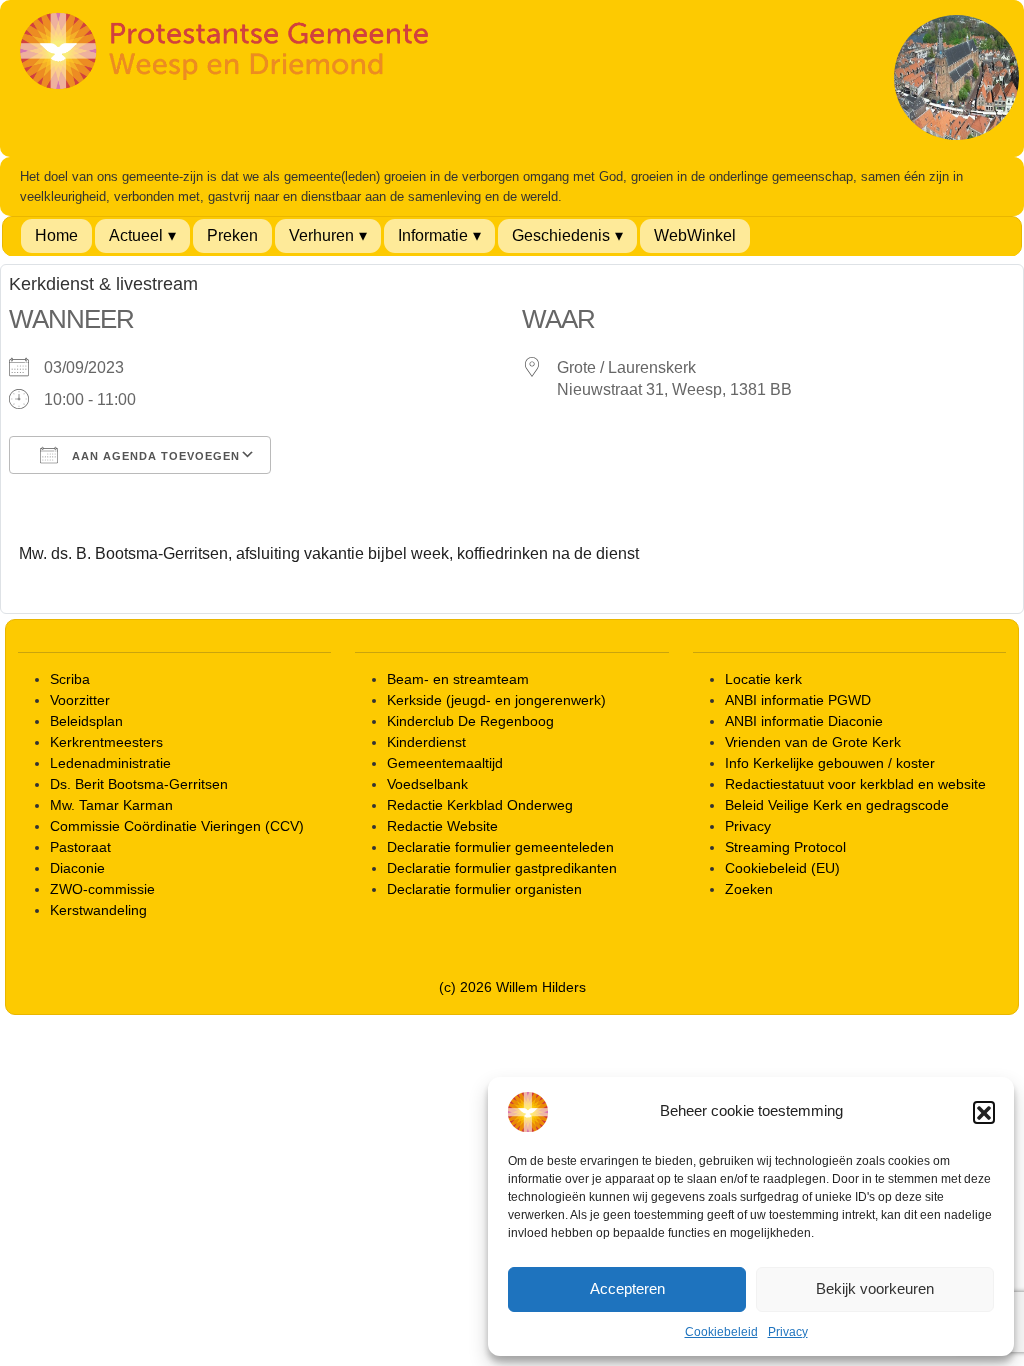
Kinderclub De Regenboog (470, 721)
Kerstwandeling (98, 910)
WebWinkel (695, 235)
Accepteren (627, 1288)
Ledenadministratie (110, 763)
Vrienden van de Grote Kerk (813, 742)
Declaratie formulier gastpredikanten (502, 868)
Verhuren (321, 235)
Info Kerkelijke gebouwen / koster (830, 763)
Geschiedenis (561, 235)
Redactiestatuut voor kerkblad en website (855, 784)
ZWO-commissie (102, 889)
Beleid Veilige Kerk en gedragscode (837, 805)
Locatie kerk (763, 679)
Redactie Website (442, 826)
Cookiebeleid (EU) (782, 868)
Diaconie (77, 868)
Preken (232, 235)
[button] (984, 1112)
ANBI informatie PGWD (798, 700)
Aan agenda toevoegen (154, 456)
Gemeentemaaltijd (445, 763)
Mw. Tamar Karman (111, 805)
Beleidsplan (86, 721)
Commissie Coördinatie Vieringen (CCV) (177, 826)
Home (56, 235)
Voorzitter (80, 700)
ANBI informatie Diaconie (804, 721)
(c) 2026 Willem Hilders (512, 987)
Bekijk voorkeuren (875, 1288)
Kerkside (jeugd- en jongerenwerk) (496, 700)
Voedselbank (427, 784)
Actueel (136, 235)
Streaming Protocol (785, 847)
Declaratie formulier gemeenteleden (500, 847)
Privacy (788, 1332)
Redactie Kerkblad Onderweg (480, 805)
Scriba (70, 679)
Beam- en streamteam (458, 679)
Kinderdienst (426, 742)
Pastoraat (80, 847)
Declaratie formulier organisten (484, 889)
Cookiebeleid (721, 1332)
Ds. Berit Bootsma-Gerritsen (139, 784)
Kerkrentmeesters (106, 742)
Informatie (433, 235)
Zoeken (749, 889)
